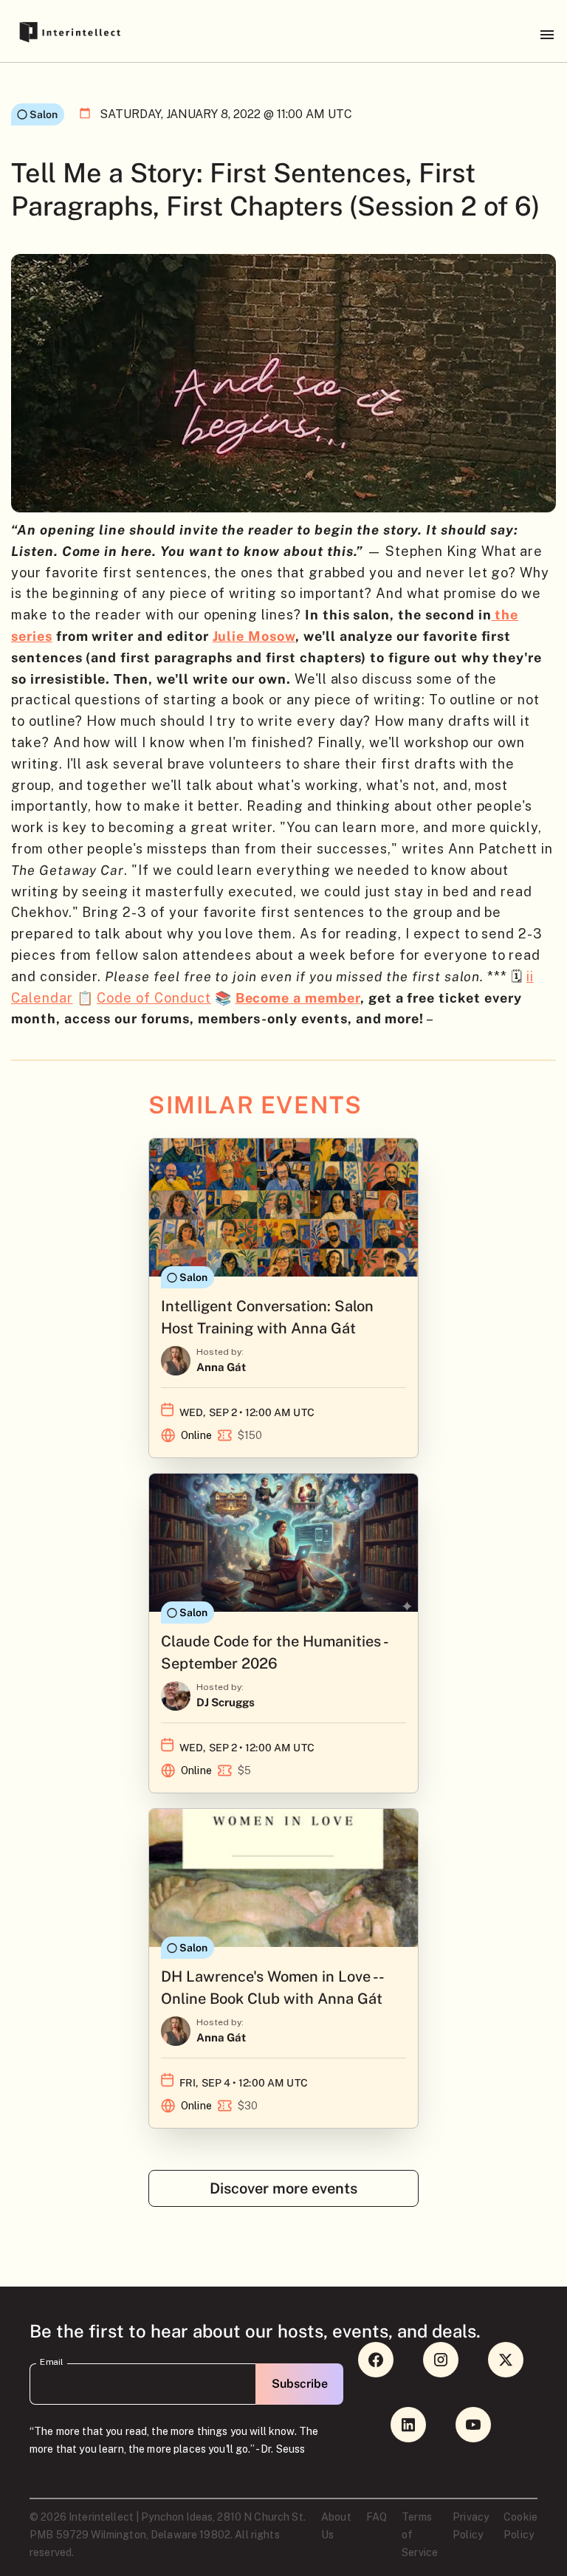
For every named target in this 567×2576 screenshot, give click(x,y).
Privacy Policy (471, 2526)
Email (52, 2362)
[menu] (547, 35)
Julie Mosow (254, 636)
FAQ (377, 2517)
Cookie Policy (520, 2526)
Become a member (298, 998)
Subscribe (300, 2384)
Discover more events (283, 2188)
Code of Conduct (154, 998)
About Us (336, 2526)
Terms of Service (420, 2535)
